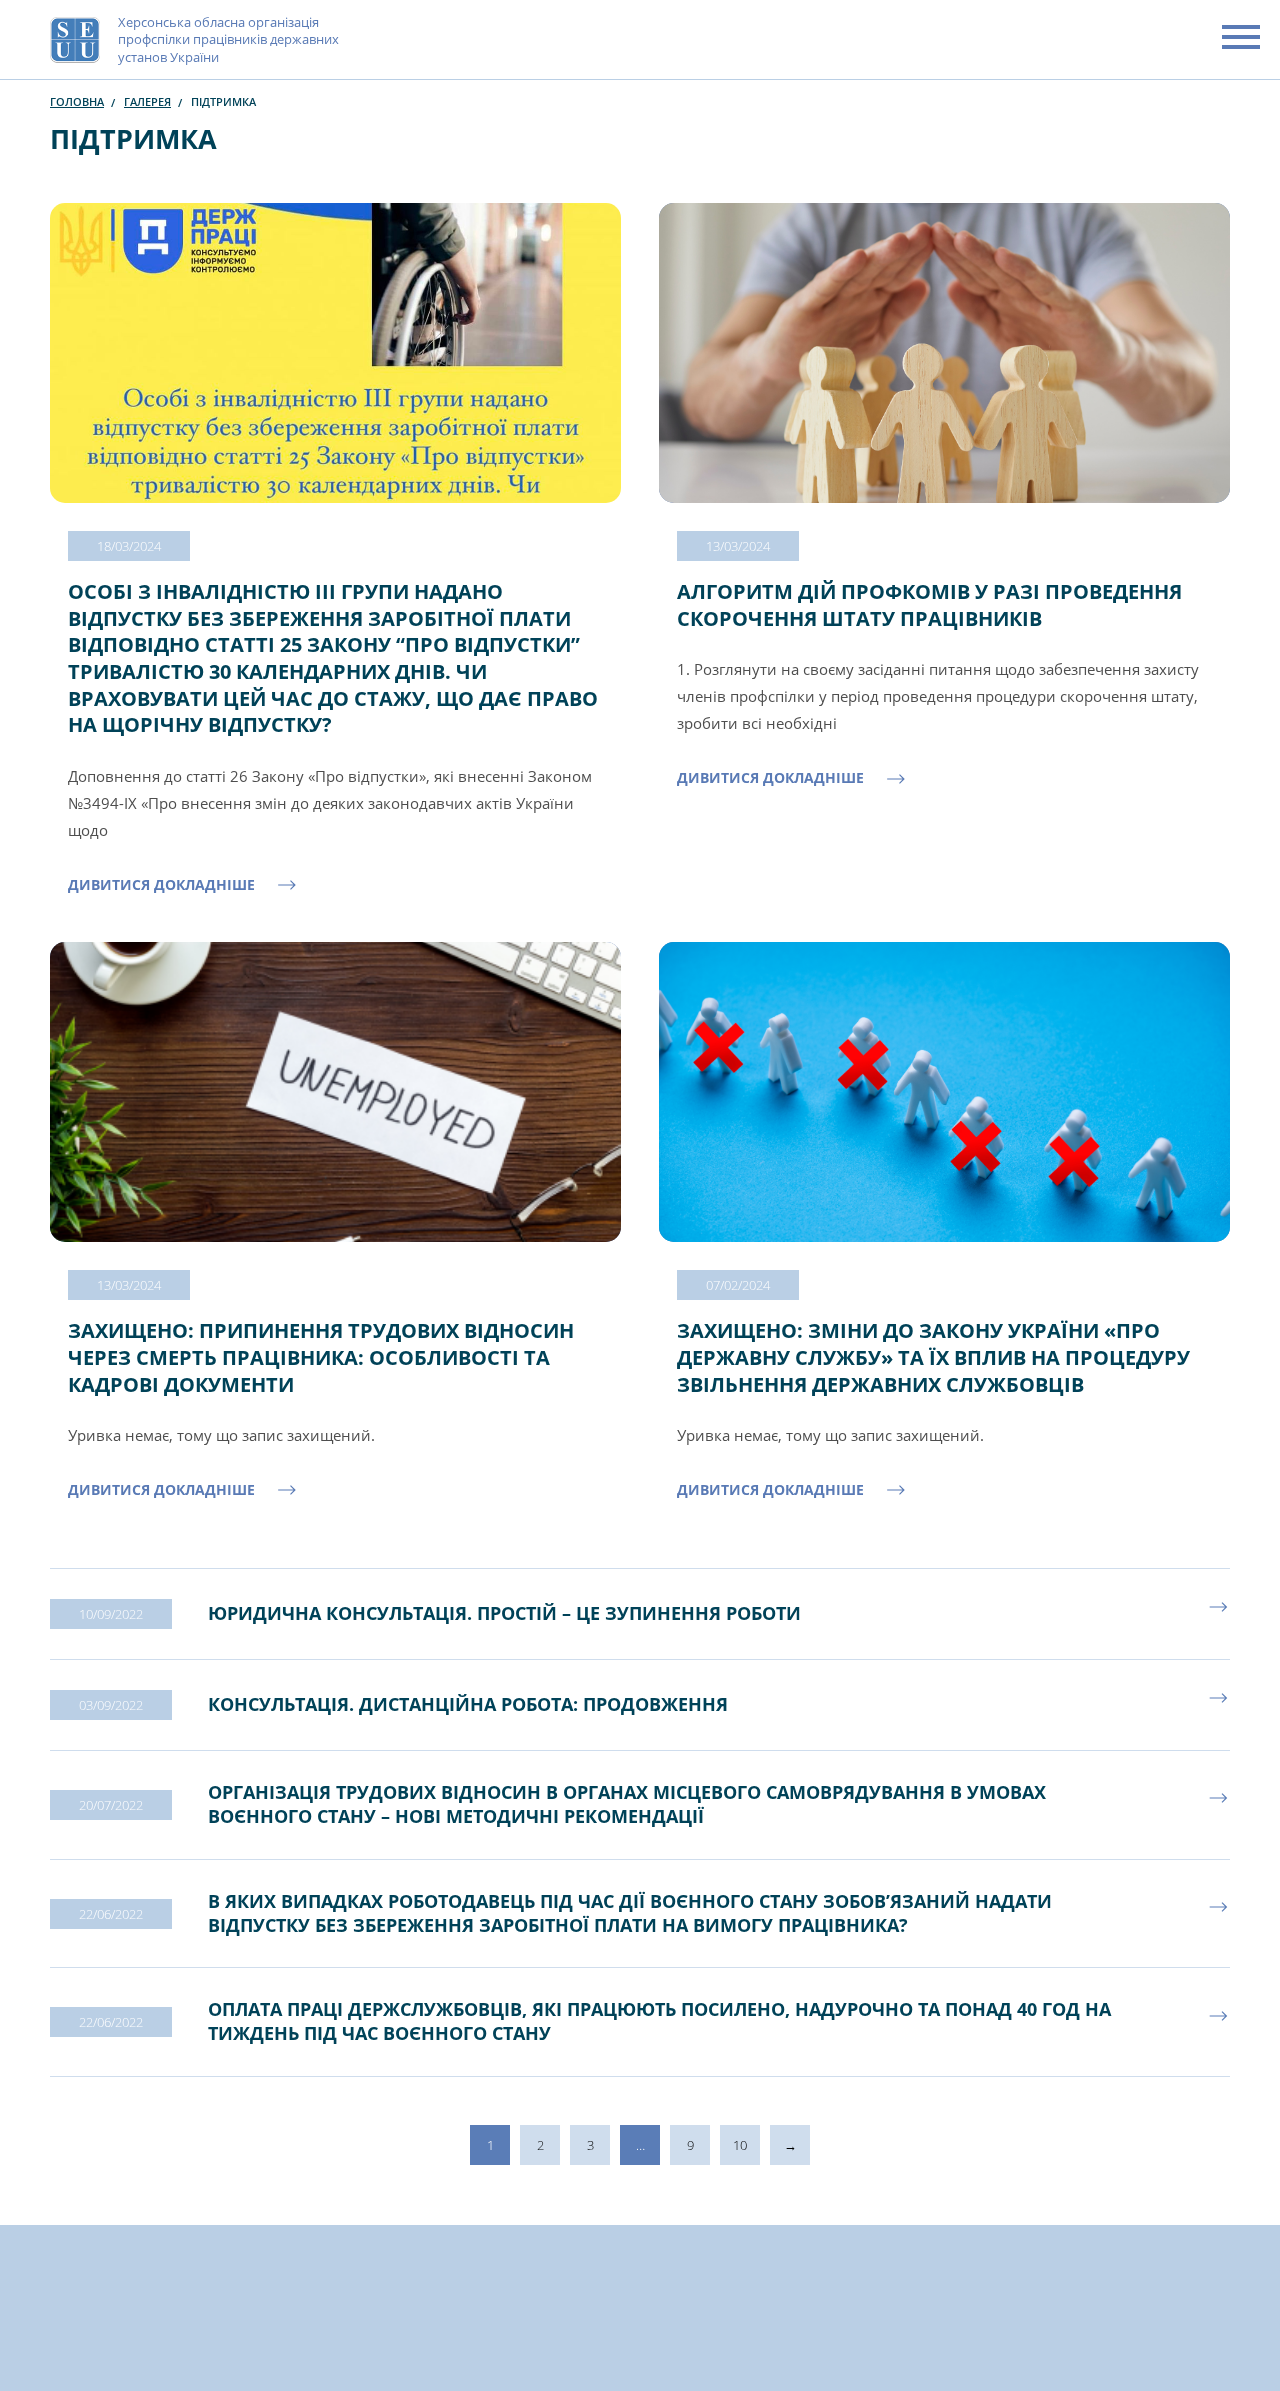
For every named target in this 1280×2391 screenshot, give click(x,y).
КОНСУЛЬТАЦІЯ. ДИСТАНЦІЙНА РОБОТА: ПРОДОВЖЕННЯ (468, 1704)
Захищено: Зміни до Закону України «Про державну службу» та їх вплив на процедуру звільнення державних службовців (933, 1357)
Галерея (147, 101)
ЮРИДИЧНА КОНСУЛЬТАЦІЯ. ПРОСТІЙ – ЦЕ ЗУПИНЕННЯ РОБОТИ (504, 1613)
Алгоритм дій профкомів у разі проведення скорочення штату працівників (929, 605)
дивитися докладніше (161, 885)
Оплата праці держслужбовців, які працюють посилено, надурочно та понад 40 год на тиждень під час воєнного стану (659, 2021)
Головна (77, 101)
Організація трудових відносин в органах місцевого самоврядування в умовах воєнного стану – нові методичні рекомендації (627, 1804)
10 (740, 2145)
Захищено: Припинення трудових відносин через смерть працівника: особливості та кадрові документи (321, 1357)
